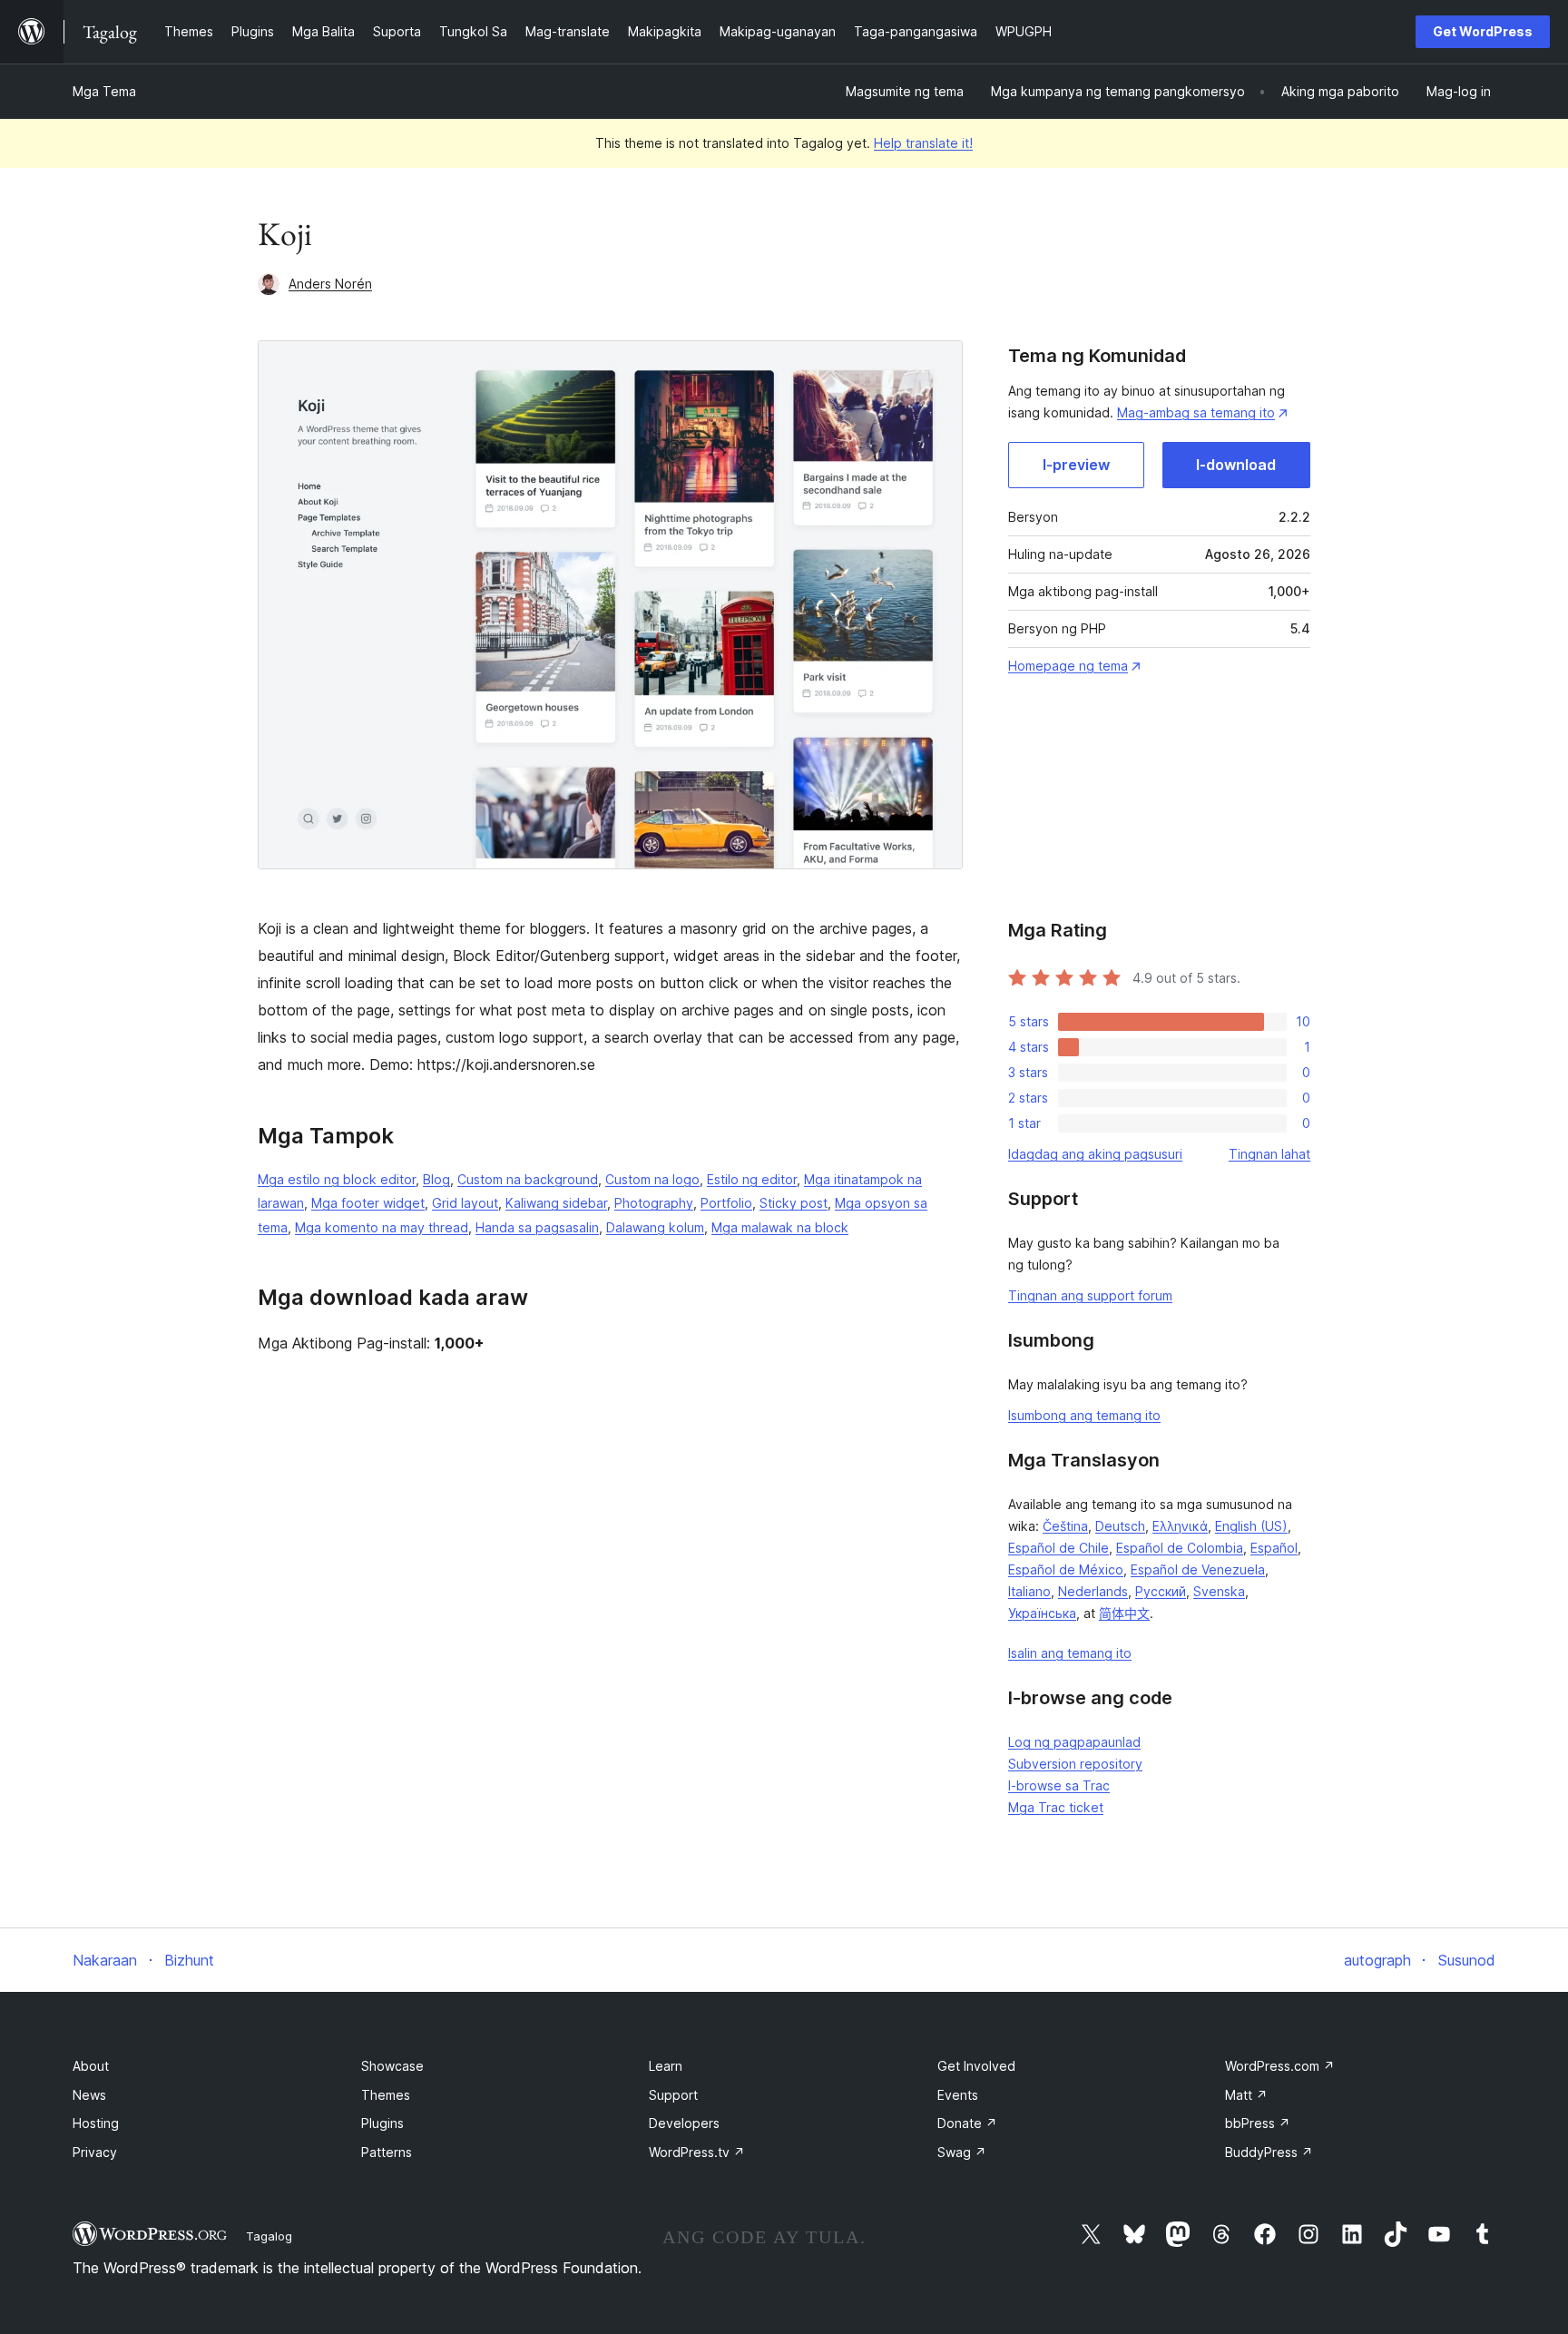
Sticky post (794, 1203)
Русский (1161, 1591)
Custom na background (528, 1179)
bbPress (1258, 2123)
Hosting (96, 2123)
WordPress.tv (697, 2152)
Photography (654, 1203)
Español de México (1066, 1569)
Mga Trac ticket (1056, 1807)
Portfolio (726, 1203)
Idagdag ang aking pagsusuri (1095, 1154)
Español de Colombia (1180, 1548)
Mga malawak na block (780, 1227)
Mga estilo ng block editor (337, 1179)
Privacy (95, 2152)
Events (958, 2095)
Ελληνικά (1180, 1526)
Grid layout (465, 1203)
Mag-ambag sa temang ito (1196, 412)
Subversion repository (1075, 1764)
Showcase (392, 2066)
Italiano (1029, 1591)
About (91, 2066)
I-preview (1076, 465)
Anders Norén (330, 284)
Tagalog (269, 2236)
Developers (684, 2123)
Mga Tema (104, 91)
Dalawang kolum (655, 1227)
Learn (666, 2066)
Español (1274, 1548)
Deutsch (1120, 1526)
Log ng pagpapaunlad (1074, 1742)
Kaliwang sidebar (556, 1203)
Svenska (1219, 1591)
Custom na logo (652, 1179)
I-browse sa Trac (1059, 1785)
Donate (967, 2123)
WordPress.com (1280, 2066)
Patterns (387, 2152)
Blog (436, 1179)
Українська (1042, 1613)
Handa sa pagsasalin (537, 1227)
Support (673, 2095)
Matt (1246, 2095)
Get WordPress (1483, 31)
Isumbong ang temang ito (1084, 1415)
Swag (962, 2152)
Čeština (1065, 1526)
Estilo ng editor (752, 1179)
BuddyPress (1269, 2152)
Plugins (382, 2123)
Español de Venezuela (1198, 1569)
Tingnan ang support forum (1090, 1295)
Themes (386, 2095)
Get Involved (976, 2066)
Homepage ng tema (1068, 666)
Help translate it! (923, 143)
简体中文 (1124, 1613)
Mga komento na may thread (382, 1227)
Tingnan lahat (1269, 1154)
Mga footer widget (368, 1203)
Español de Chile (1058, 1548)
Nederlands (1093, 1591)
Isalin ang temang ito (1070, 1653)
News (89, 2095)
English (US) (1251, 1526)
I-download (1236, 465)
